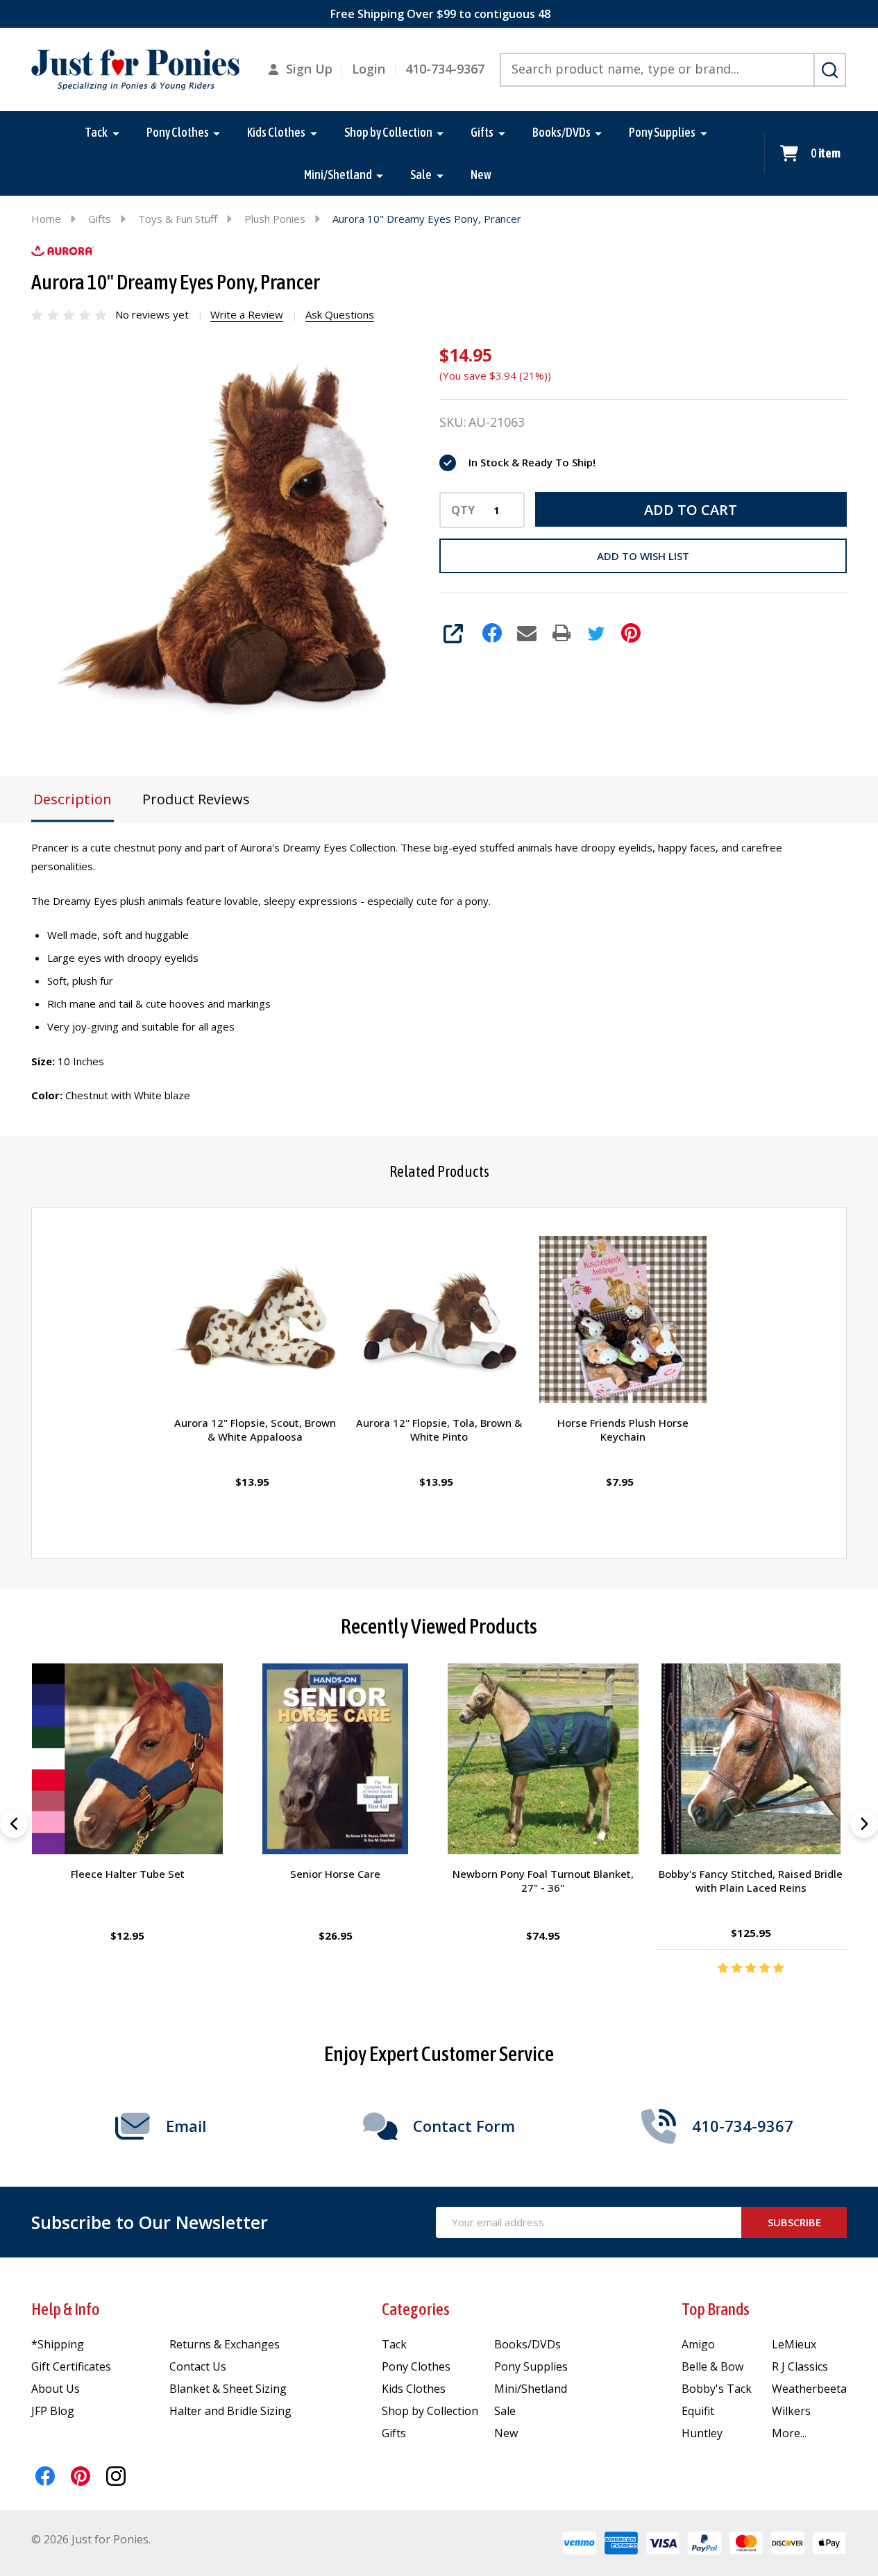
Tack (96, 132)
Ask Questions (340, 314)
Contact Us (198, 2366)
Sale (421, 175)
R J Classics (800, 2366)
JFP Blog (53, 2411)
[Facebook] (492, 633)
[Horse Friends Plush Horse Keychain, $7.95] (623, 1320)
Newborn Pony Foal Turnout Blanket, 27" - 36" (543, 1881)
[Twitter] (596, 633)
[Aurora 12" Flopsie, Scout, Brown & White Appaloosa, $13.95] (255, 1320)
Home (46, 219)
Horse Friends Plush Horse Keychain (623, 1430)
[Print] (562, 633)
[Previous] (14, 1824)
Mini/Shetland (338, 175)
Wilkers (791, 2411)
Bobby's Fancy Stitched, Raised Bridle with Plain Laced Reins (751, 1881)
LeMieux (794, 2344)
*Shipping (58, 2344)
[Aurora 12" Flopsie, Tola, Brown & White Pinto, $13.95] (439, 1320)
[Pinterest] (631, 633)
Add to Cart (691, 510)
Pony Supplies (662, 132)
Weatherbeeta (809, 2389)
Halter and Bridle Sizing (230, 2411)
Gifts (482, 132)
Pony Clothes (178, 132)
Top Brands (716, 2309)
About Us (56, 2389)
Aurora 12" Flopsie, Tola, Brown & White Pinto (439, 1430)
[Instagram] (116, 2476)
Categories (416, 2309)
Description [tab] (73, 799)
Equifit (698, 2411)
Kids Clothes (276, 132)
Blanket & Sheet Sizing (228, 2389)
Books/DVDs (562, 132)
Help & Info (66, 2309)
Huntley (702, 2433)
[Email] (527, 633)
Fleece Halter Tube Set (127, 1874)
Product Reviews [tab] (196, 799)
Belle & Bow (712, 2366)
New (481, 175)
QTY (463, 510)
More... (789, 2433)
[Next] (864, 1824)
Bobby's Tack (717, 2389)
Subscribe (794, 2222)
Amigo (698, 2344)
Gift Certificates (71, 2366)
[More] (116, 133)
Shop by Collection (388, 132)
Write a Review (247, 314)
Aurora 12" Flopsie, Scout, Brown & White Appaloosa (255, 1430)
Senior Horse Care (335, 1874)
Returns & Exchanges (225, 2344)
